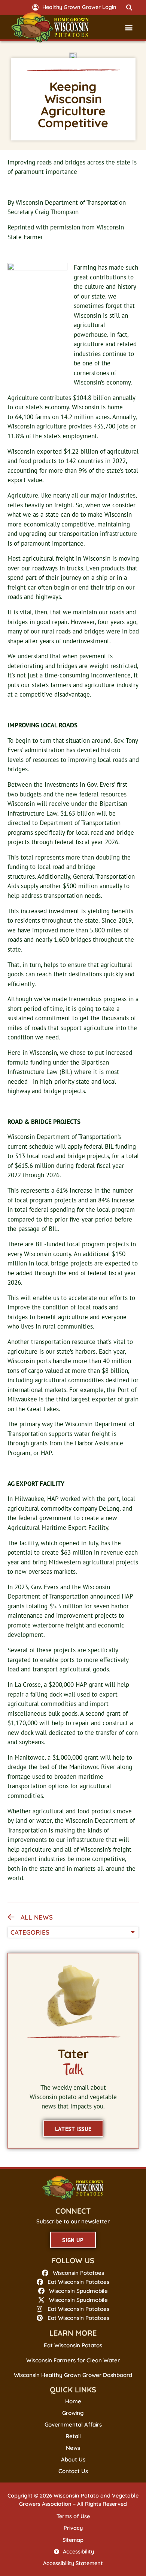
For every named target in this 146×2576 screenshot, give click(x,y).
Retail (73, 2436)
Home (73, 2401)
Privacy (73, 2528)
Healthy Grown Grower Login (79, 7)
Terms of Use (73, 2516)
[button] (130, 8)
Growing (73, 2413)
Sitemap (73, 2540)
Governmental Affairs (73, 2425)
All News (37, 1917)
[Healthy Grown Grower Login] (35, 7)
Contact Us (73, 2471)
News (73, 2448)
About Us (73, 2460)
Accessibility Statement (73, 2563)
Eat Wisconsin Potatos (73, 2345)
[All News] (11, 1917)
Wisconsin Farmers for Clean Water (73, 2360)
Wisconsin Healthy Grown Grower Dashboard (73, 2375)
